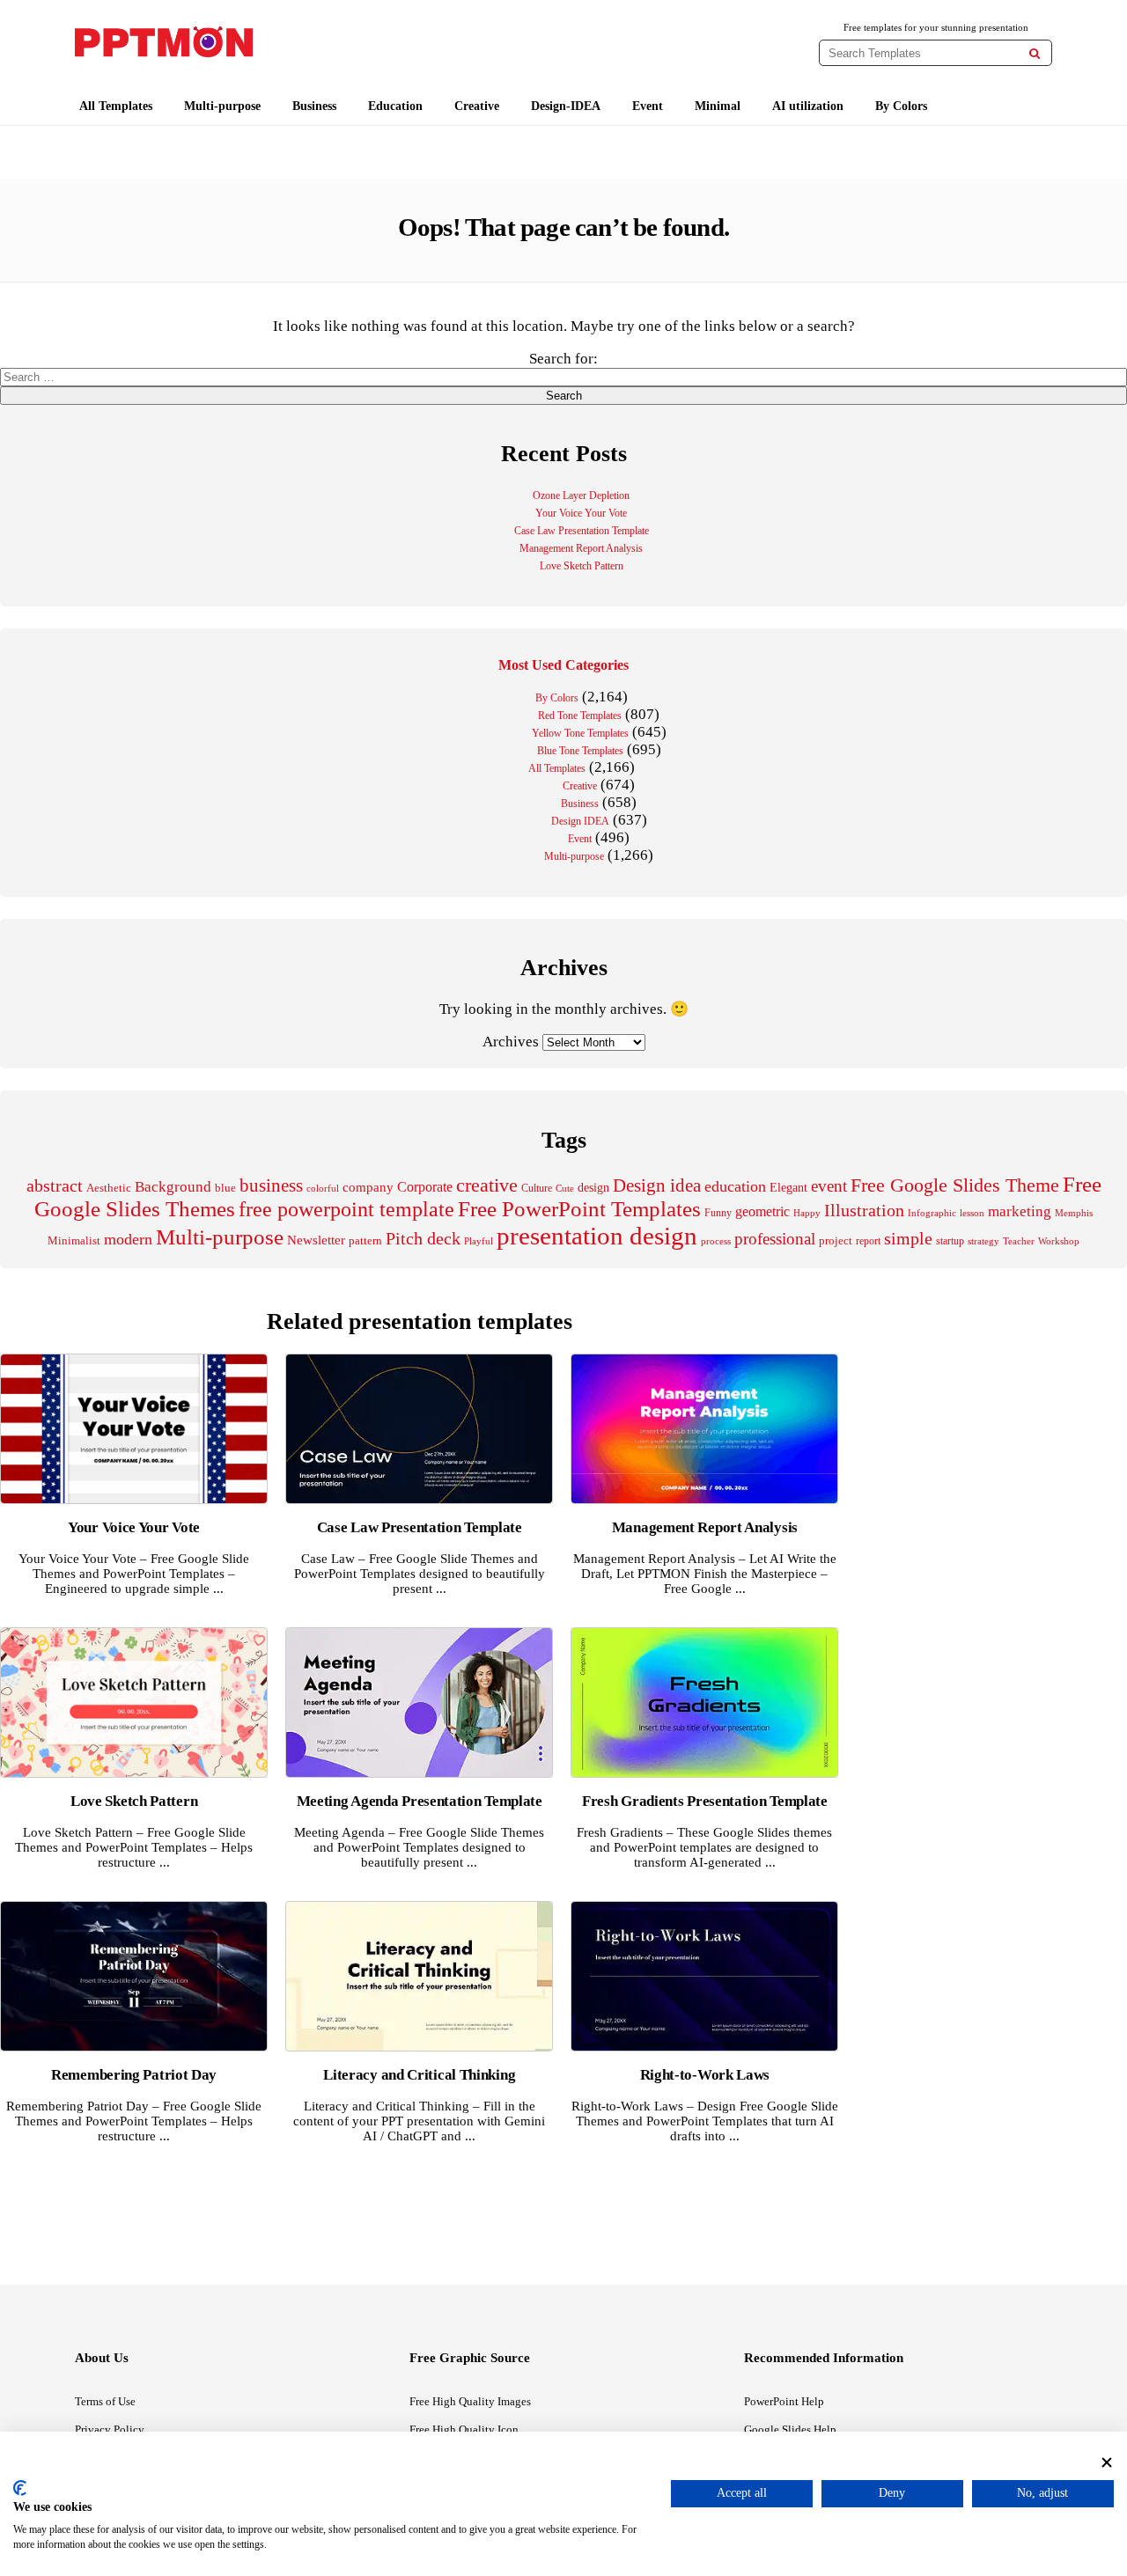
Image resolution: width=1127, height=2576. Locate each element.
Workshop (1059, 1241)
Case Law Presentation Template (582, 531)
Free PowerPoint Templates (579, 1209)
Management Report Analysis (581, 548)
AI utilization (808, 106)
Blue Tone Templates (580, 751)
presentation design (597, 1236)
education (735, 1186)
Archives (511, 1042)
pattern (365, 1240)
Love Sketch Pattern (582, 566)
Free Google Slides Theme (955, 1185)
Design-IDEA (566, 106)
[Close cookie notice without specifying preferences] (1107, 2462)
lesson (972, 1213)
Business (314, 106)
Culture (537, 1188)
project (836, 1240)
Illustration (864, 1210)
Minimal (718, 106)
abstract (55, 1186)
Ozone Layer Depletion (581, 495)
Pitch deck (423, 1238)
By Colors (901, 106)
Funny (718, 1213)
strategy (983, 1241)
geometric (762, 1211)
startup (950, 1241)
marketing (1020, 1211)
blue (225, 1188)
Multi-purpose (222, 106)
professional (775, 1239)
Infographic (932, 1213)
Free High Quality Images (470, 2401)
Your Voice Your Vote (581, 513)
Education (395, 106)
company (368, 1187)
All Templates (116, 106)
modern (128, 1239)
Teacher (1019, 1241)
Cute (565, 1188)
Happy (807, 1213)
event (829, 1186)
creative (487, 1185)
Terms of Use (105, 2401)
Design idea (657, 1185)
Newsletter (316, 1240)
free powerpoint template (346, 1209)
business (271, 1185)
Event (648, 106)
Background (173, 1187)
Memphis (1074, 1213)
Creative (477, 106)
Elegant (788, 1188)
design (593, 1187)
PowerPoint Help (784, 2401)
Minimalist (74, 1241)
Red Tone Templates (580, 716)
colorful (323, 1189)
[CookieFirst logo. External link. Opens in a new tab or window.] (20, 2488)
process (716, 1241)
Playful (479, 1241)
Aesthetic (109, 1188)
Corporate (425, 1187)
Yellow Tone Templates (580, 733)
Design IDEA (580, 821)
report (868, 1241)
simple (908, 1239)
